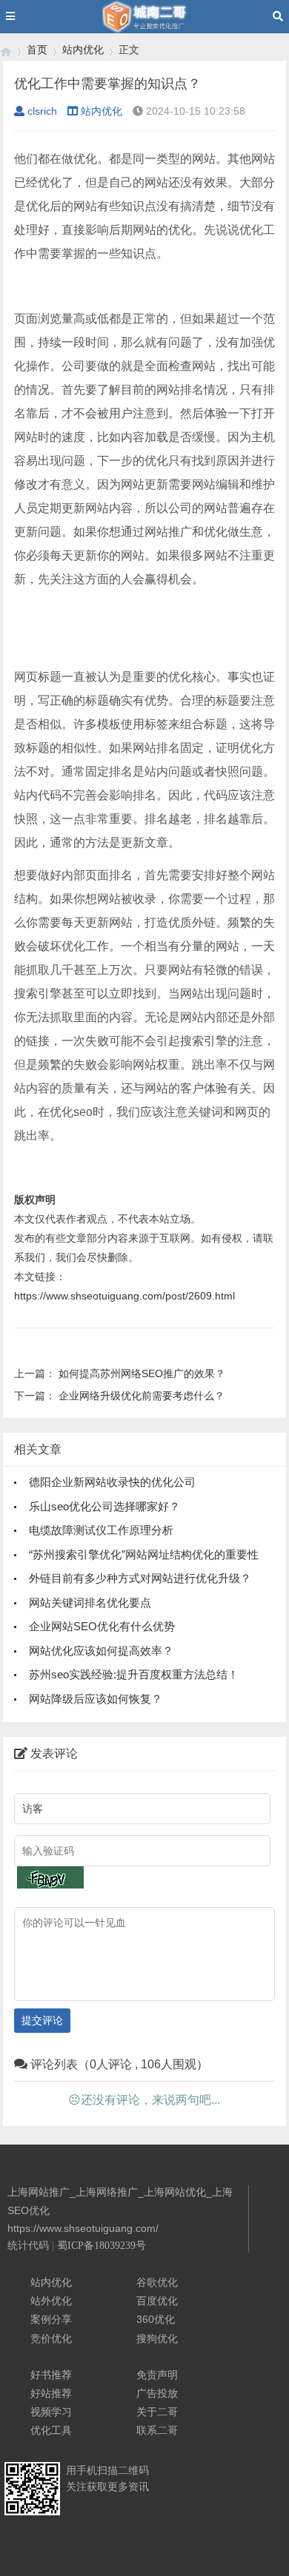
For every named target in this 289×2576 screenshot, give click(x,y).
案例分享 (51, 2319)
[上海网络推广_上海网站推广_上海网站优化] (6, 50)
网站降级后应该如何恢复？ (96, 1699)
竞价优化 (51, 2338)
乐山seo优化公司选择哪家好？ (104, 1506)
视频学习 (51, 2412)
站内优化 (83, 50)
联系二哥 (157, 2430)
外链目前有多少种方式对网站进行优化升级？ (140, 1578)
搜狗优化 (157, 2338)
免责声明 (157, 2375)
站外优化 (51, 2301)
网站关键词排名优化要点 (90, 1603)
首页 (37, 50)
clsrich (42, 111)
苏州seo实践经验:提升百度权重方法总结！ (134, 1674)
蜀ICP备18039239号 (102, 2246)
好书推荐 (51, 2375)
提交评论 (42, 2020)
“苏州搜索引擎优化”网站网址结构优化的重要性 (144, 1554)
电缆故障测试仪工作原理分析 (101, 1530)
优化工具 (51, 2430)
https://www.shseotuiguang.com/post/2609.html (124, 1296)
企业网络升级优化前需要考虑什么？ (142, 1396)
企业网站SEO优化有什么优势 (102, 1626)
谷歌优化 (157, 2282)
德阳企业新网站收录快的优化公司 (112, 1482)
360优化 (156, 2319)
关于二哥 (157, 2412)
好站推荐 (51, 2393)
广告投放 (157, 2393)
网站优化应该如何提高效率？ (101, 1651)
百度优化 (157, 2301)
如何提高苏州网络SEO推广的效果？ (142, 1373)
